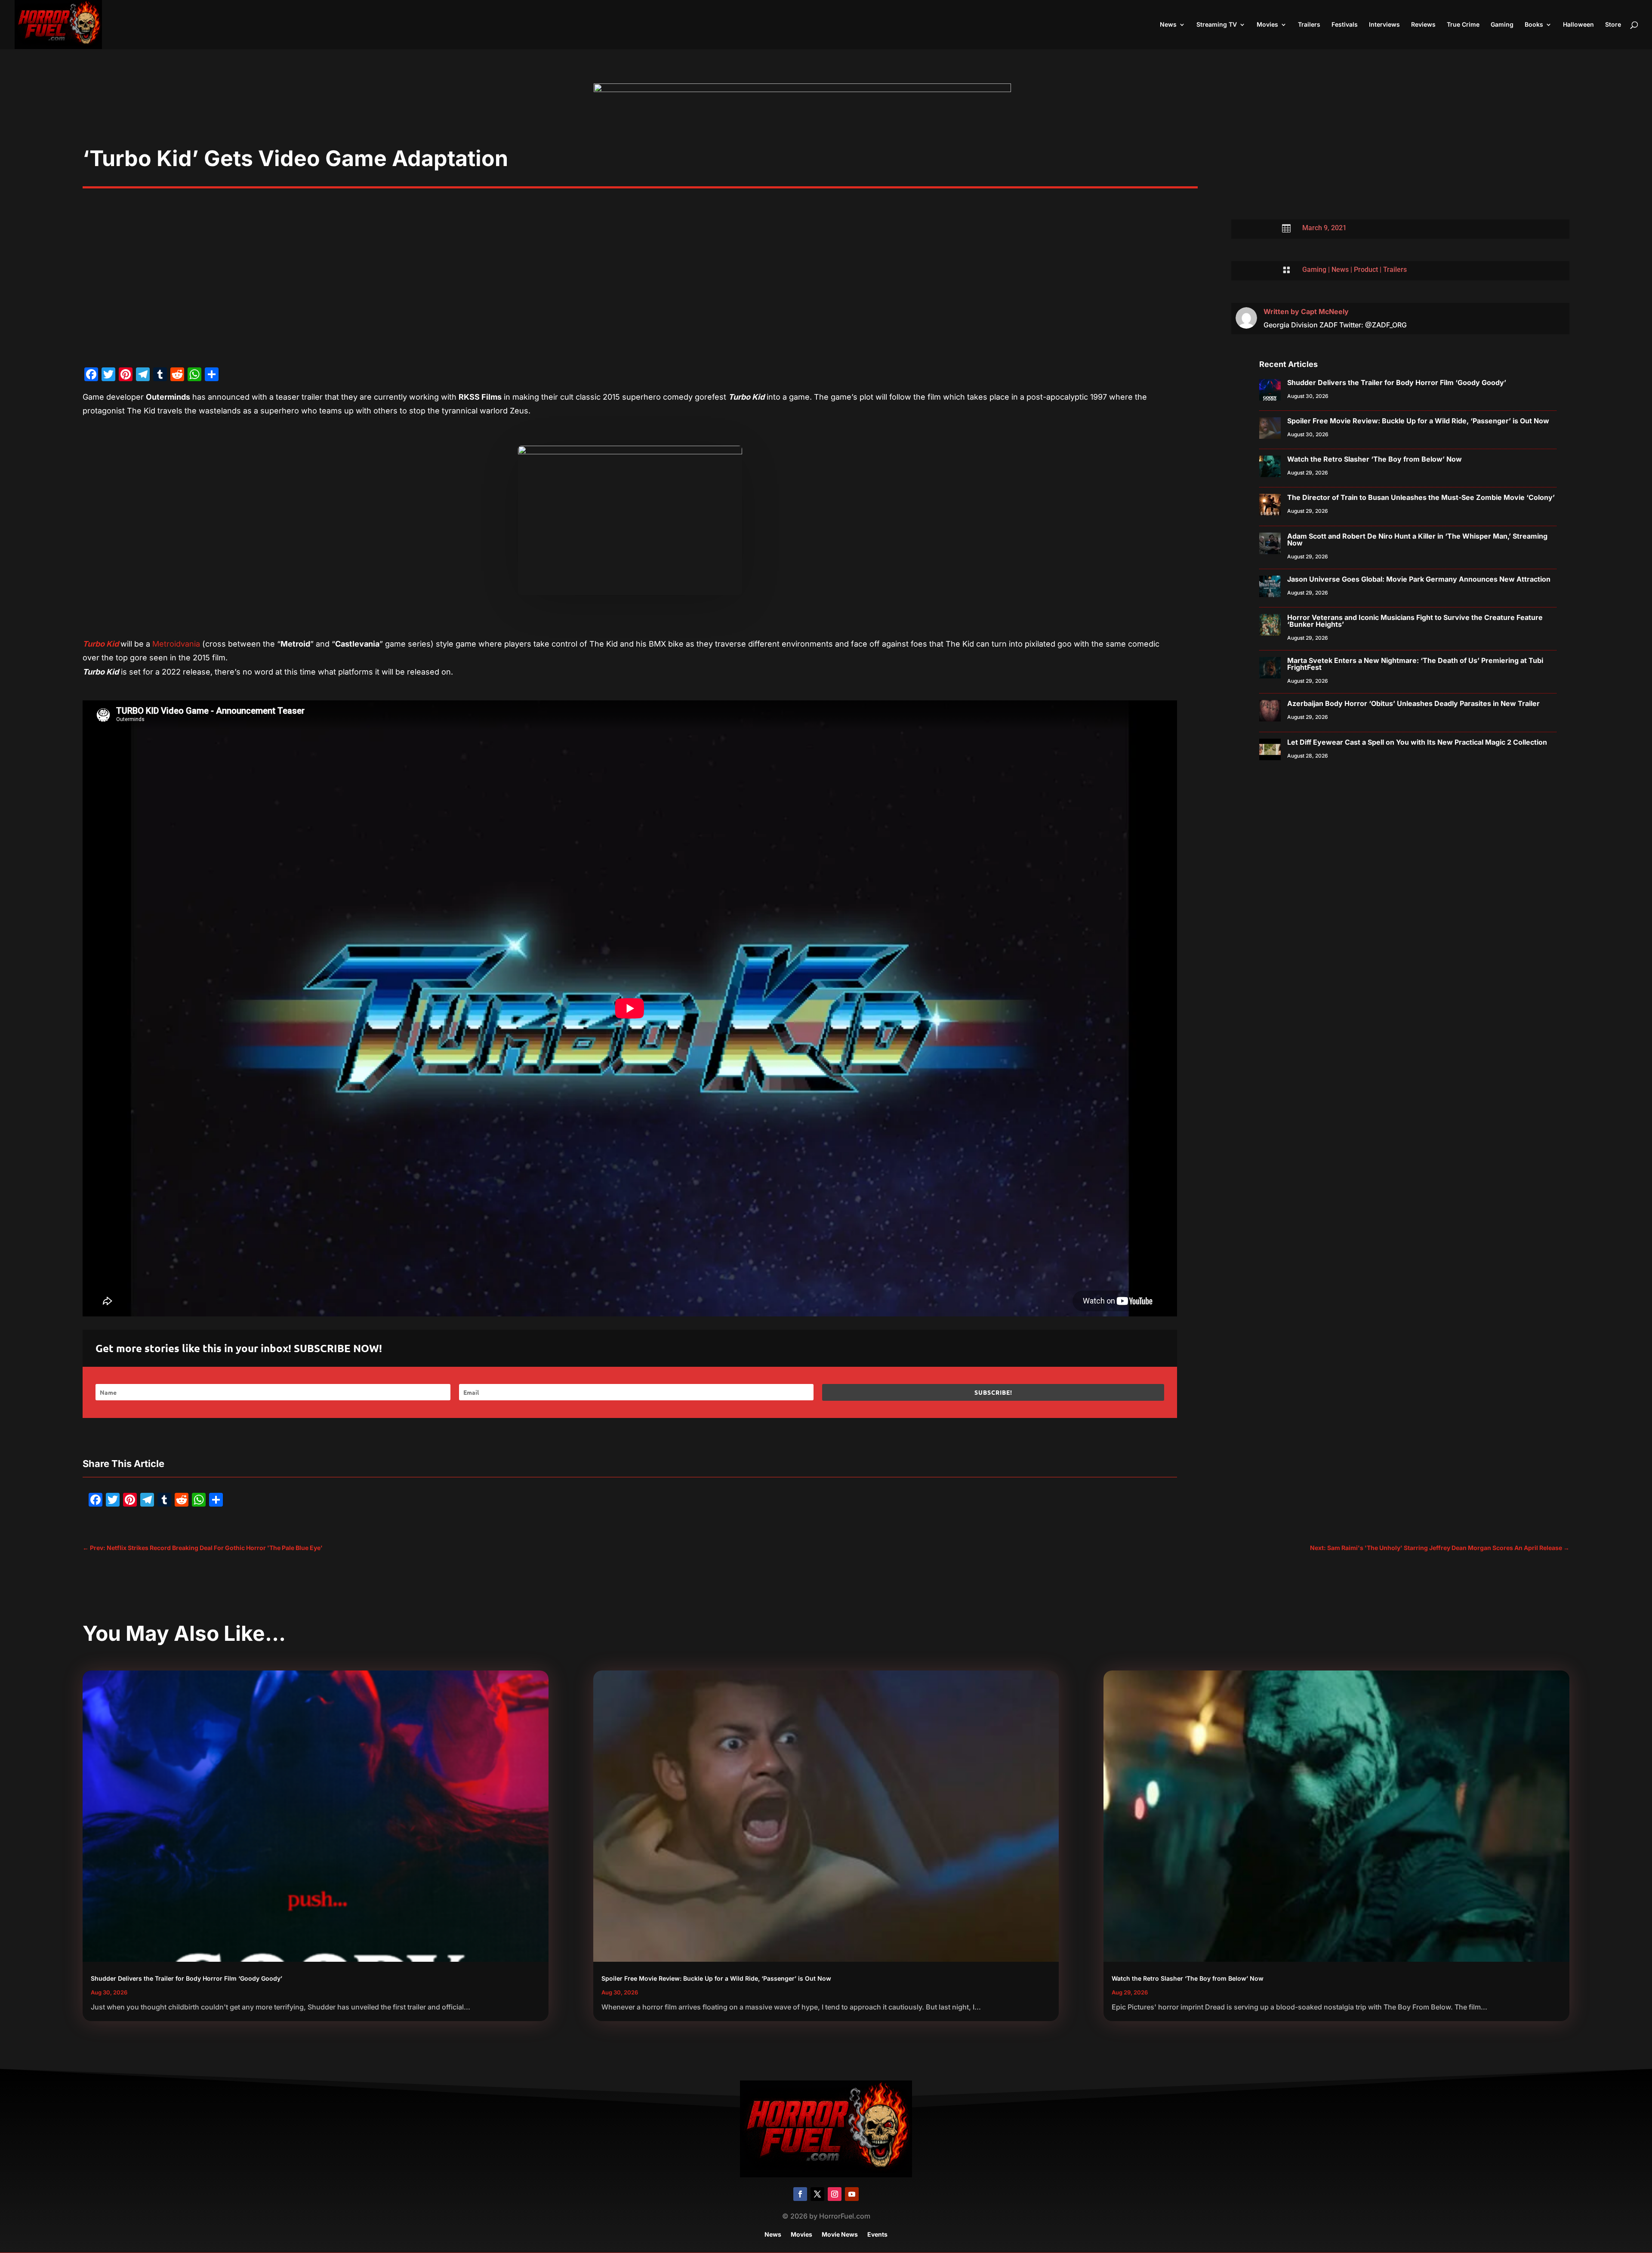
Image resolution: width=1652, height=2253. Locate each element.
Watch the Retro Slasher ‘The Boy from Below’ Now (1375, 459)
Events (877, 2235)
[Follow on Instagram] (835, 2194)
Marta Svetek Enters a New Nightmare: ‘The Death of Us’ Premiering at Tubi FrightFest (1415, 664)
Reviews (1423, 25)
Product (1366, 270)
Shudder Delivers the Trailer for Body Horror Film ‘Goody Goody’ (1397, 382)
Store (1613, 25)
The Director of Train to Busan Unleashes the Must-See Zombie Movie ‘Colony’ (1421, 497)
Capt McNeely (1325, 311)
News (1168, 25)
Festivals (1345, 25)
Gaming (1502, 25)
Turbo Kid (101, 644)
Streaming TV (1217, 25)
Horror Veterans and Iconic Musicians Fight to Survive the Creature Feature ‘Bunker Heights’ (1415, 621)
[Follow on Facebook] (800, 2194)
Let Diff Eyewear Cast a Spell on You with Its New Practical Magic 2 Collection (1417, 742)
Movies (1267, 25)
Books (1534, 25)
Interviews (1384, 25)
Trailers (1309, 25)
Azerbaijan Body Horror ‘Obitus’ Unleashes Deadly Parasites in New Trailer (1413, 703)
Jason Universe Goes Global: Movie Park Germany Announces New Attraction (1419, 579)
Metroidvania (176, 644)
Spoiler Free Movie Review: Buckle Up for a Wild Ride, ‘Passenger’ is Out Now (1418, 421)
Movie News (840, 2235)
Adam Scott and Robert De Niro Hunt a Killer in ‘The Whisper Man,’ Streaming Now (1417, 539)
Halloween (1578, 25)
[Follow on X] (817, 2194)
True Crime (1463, 25)
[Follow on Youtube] (852, 2194)
